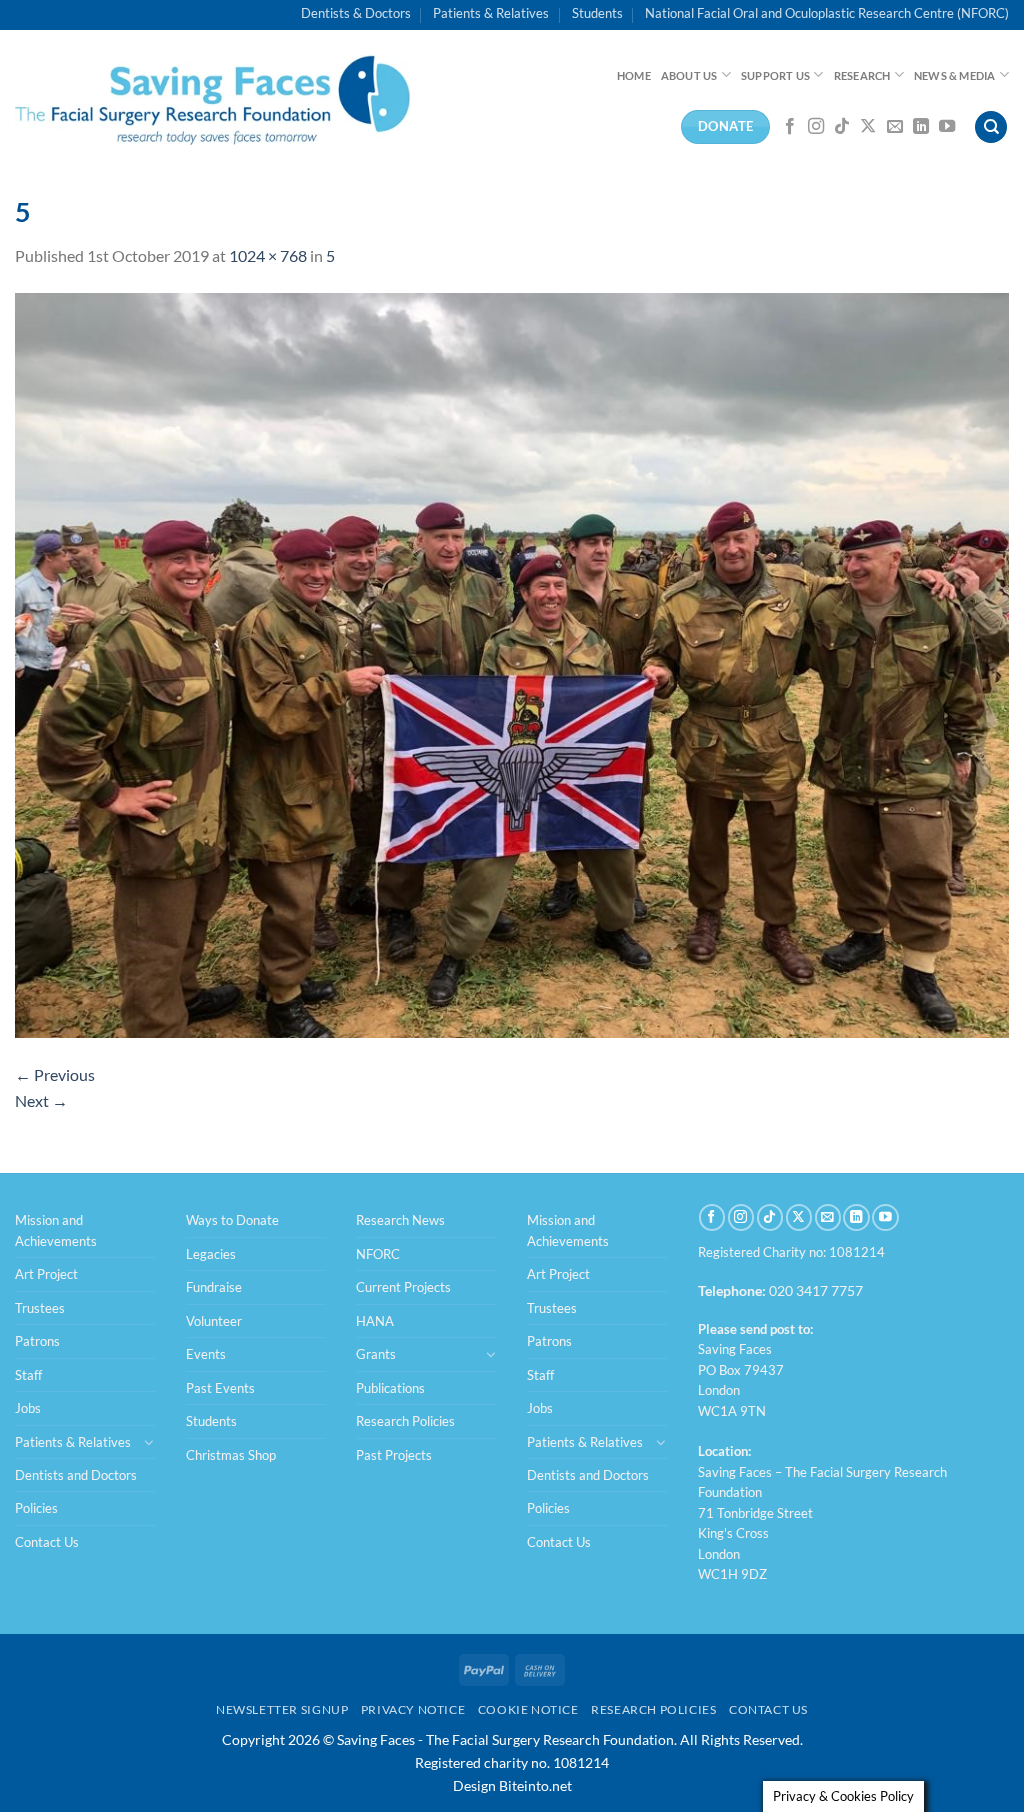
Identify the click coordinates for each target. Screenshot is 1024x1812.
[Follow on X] (868, 127)
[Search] (991, 127)
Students (597, 13)
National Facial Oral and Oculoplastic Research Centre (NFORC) (827, 13)
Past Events (220, 1388)
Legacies (211, 1254)
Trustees (40, 1308)
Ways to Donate (232, 1220)
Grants (376, 1354)
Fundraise (214, 1287)
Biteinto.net (535, 1785)
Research (862, 75)
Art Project (46, 1274)
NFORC (378, 1254)
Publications (390, 1388)
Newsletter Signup (282, 1709)
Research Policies (405, 1421)
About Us (689, 75)
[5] (512, 662)
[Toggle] (149, 1442)
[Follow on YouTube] (947, 127)
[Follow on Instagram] (816, 127)
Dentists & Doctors (356, 13)
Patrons (37, 1341)
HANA (375, 1321)
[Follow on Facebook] (790, 127)
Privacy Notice (413, 1709)
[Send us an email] (895, 127)
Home (634, 75)
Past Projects (394, 1455)
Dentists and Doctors (76, 1475)
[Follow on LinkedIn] (921, 127)
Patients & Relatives (491, 13)
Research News (400, 1220)
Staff (28, 1375)
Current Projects (403, 1287)
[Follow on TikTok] (842, 127)
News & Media (955, 75)
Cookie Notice (528, 1709)
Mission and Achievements (56, 1230)
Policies (36, 1508)
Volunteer (214, 1321)
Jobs (28, 1408)
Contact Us (47, 1542)
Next (41, 1100)
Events (206, 1354)
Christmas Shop (231, 1455)
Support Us (775, 75)
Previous (55, 1074)
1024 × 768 (268, 255)
